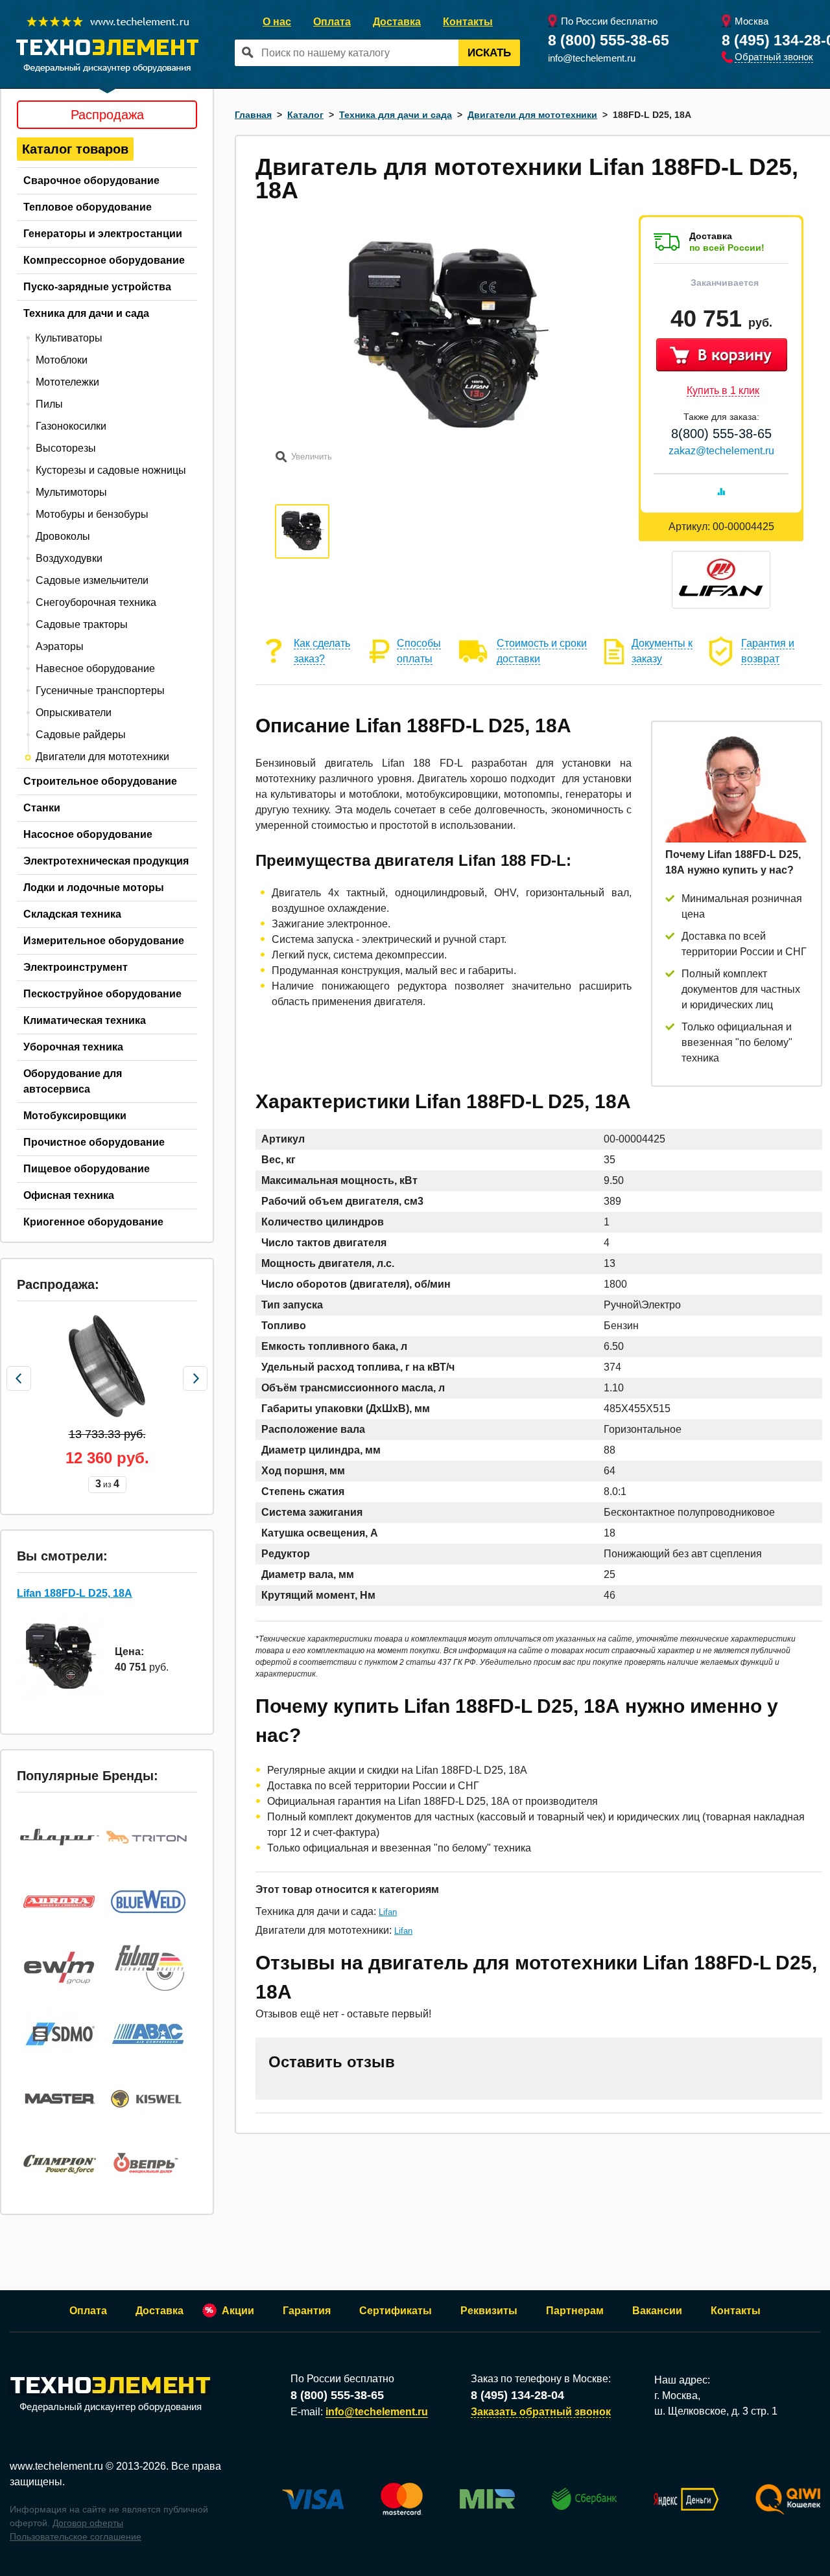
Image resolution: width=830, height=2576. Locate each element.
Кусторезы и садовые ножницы (111, 470)
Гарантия (307, 2311)
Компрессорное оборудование (104, 260)
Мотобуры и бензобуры (92, 514)
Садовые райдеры (81, 735)
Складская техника (72, 914)
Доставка (397, 22)
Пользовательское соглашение (76, 2536)
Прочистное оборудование (94, 1142)
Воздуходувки (69, 558)
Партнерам (575, 2311)
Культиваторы (69, 338)
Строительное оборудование (100, 781)
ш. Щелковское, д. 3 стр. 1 (716, 2411)
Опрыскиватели (74, 713)
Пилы (49, 404)
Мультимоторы (71, 492)
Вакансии (657, 2311)
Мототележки (67, 382)
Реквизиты (489, 2311)
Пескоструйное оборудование (102, 994)
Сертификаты (396, 2311)
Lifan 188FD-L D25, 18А (75, 1593)
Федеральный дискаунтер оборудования (111, 2407)
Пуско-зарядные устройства (97, 287)
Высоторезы (66, 448)
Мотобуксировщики (75, 1116)
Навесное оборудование (95, 668)
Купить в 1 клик (723, 390)
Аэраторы (60, 646)
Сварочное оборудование (91, 180)
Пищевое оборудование (87, 1169)
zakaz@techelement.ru (721, 451)
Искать (489, 53)
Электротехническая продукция (106, 861)
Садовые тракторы (82, 624)
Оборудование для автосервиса (73, 1081)
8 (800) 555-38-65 (609, 40)
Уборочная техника (73, 1047)
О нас (277, 22)
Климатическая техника (85, 1020)
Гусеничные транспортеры (100, 690)
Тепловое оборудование (88, 207)
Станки (42, 808)
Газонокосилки (71, 426)
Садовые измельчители (92, 580)
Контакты (468, 22)
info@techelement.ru (592, 58)
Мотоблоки (62, 360)
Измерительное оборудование (104, 941)
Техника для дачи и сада (86, 313)
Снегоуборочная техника (96, 602)
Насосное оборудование (88, 834)
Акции (238, 2311)
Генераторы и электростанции (103, 234)
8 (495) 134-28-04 (517, 2395)
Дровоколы (63, 536)
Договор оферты (88, 2523)
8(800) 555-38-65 (721, 434)
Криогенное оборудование (93, 1222)
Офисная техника (69, 1195)
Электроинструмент (76, 967)
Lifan (388, 1912)
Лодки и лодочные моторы (94, 888)
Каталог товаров (75, 149)
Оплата (332, 22)
